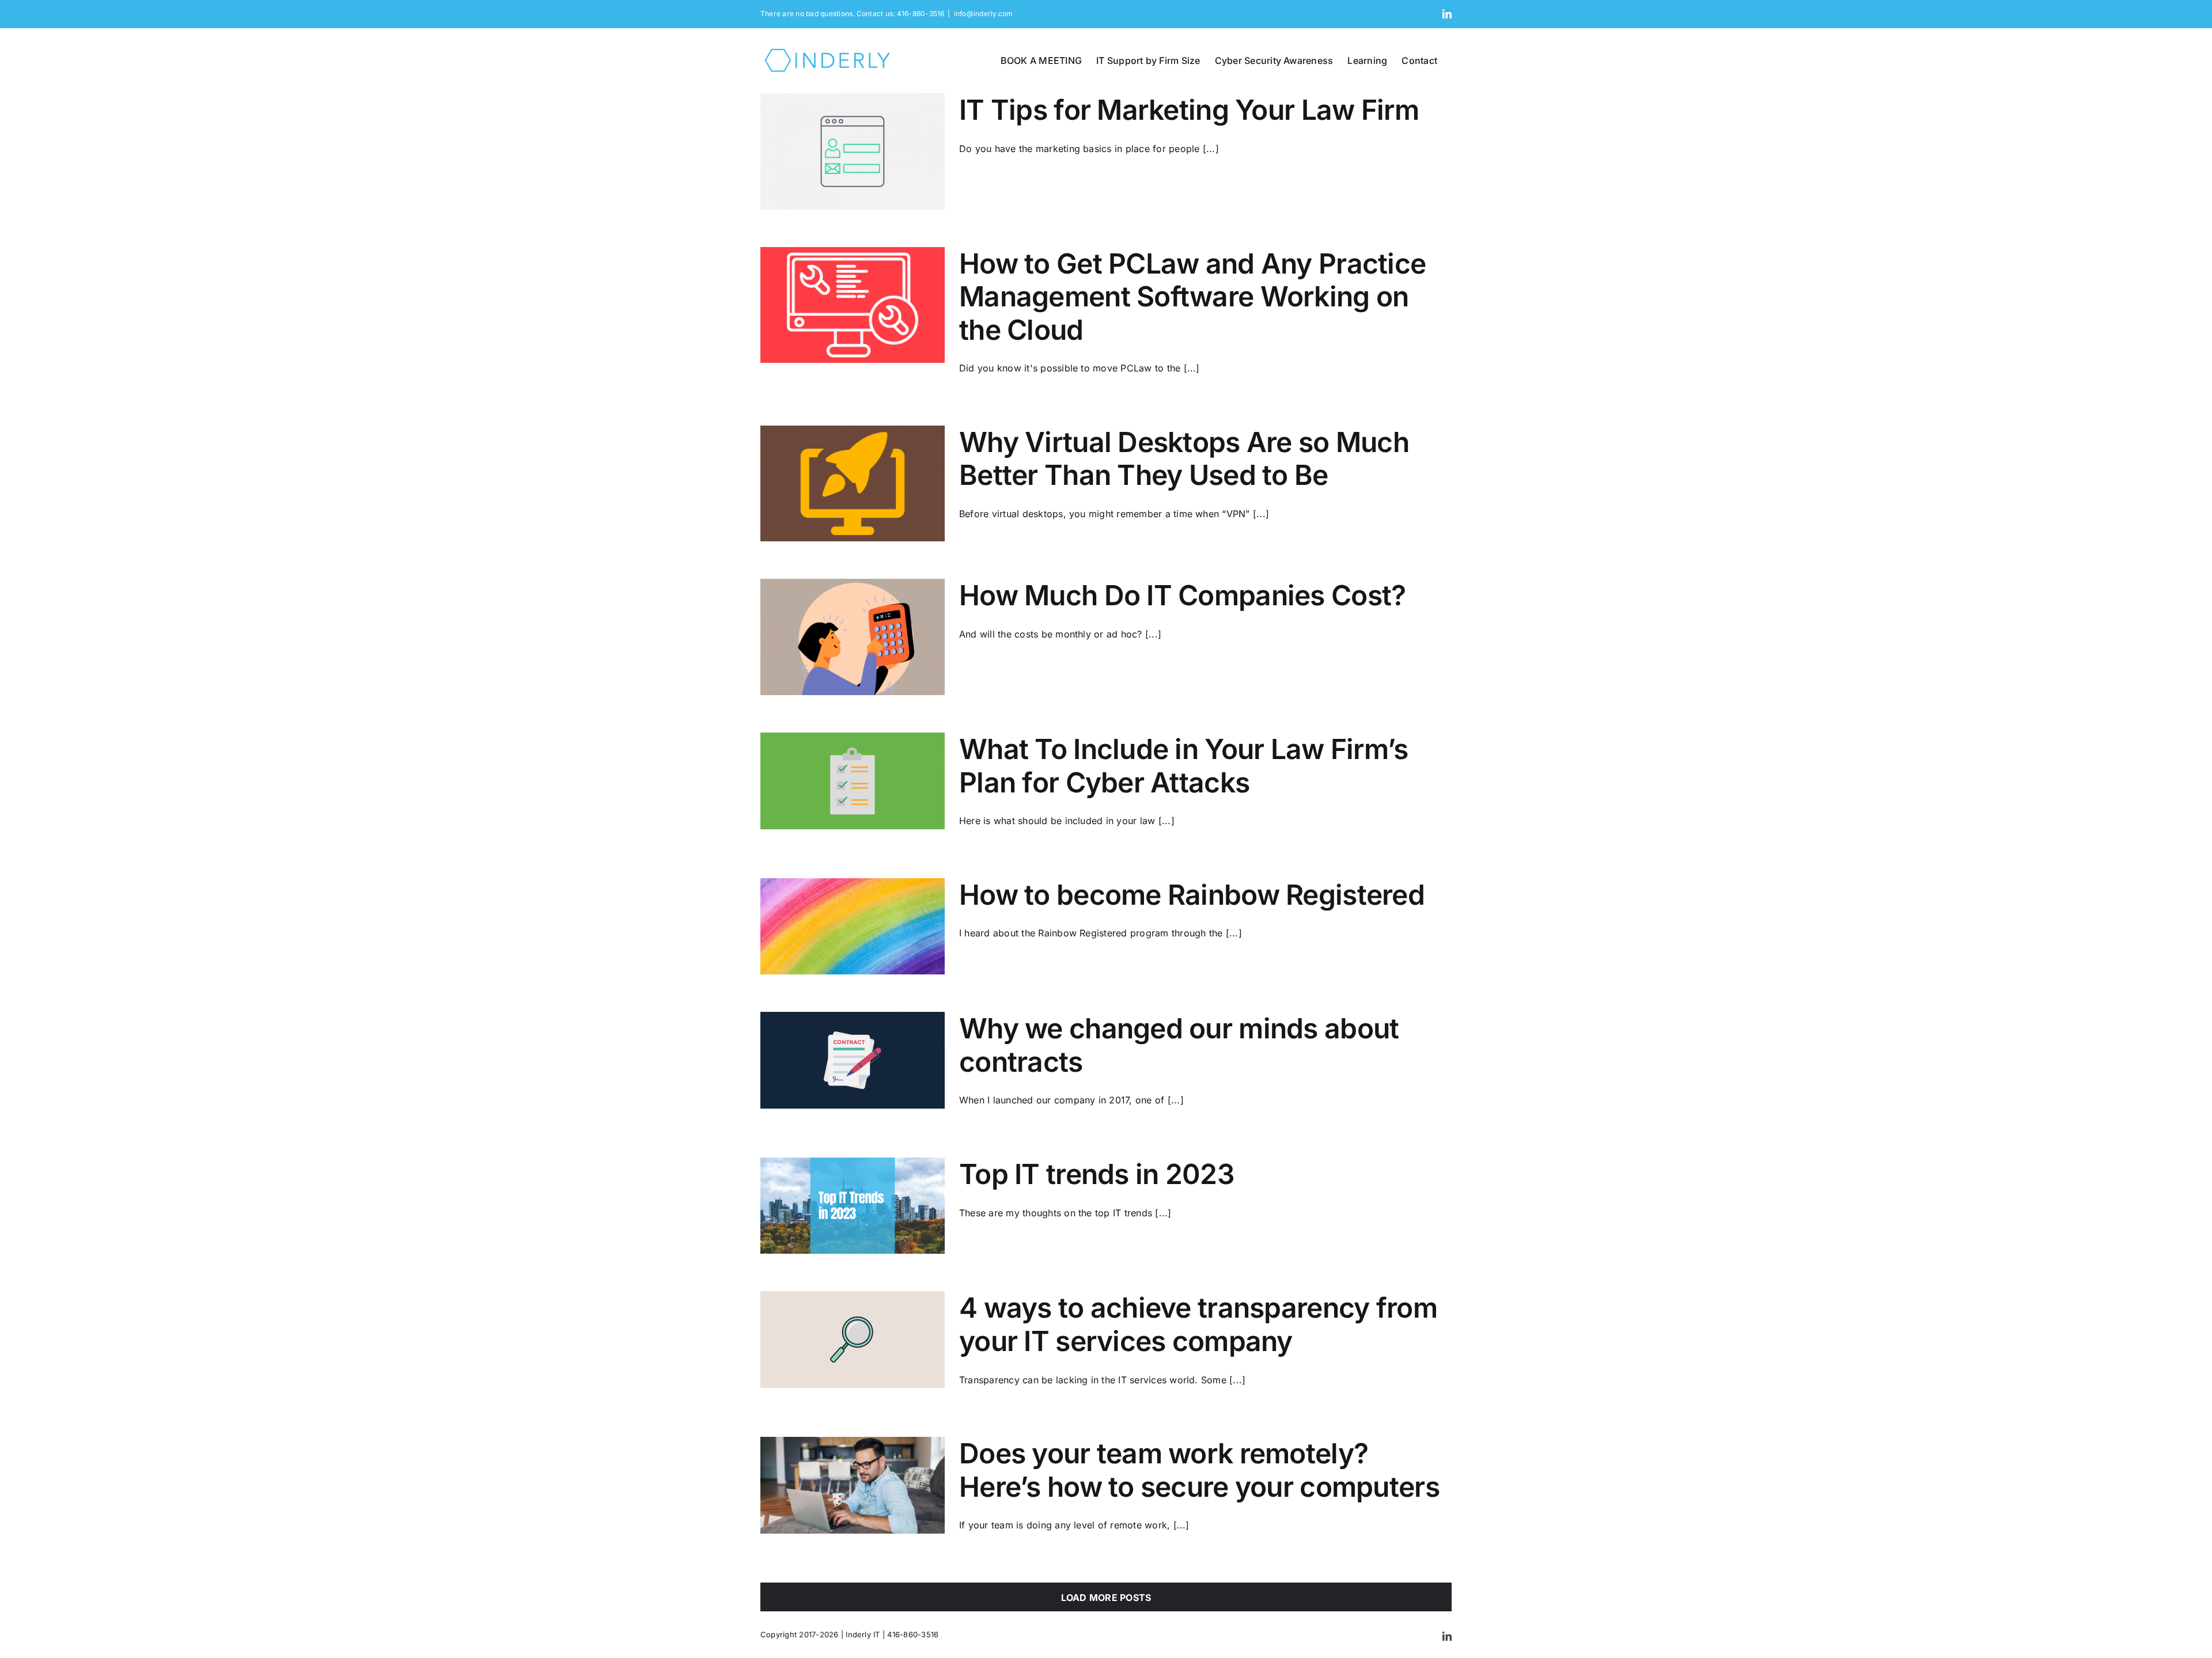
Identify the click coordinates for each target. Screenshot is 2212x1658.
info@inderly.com (984, 14)
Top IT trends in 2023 (1097, 1174)
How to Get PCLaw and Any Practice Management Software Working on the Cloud (1192, 297)
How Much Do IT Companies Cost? (1182, 595)
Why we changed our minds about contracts (1179, 1045)
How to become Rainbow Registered (1192, 895)
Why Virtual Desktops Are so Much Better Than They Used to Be (1184, 459)
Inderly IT (863, 1634)
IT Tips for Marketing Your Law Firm (1189, 110)
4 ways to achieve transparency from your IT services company (1198, 1324)
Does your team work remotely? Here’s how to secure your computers (1199, 1470)
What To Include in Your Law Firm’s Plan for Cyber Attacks (1184, 766)
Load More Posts (1106, 1598)
